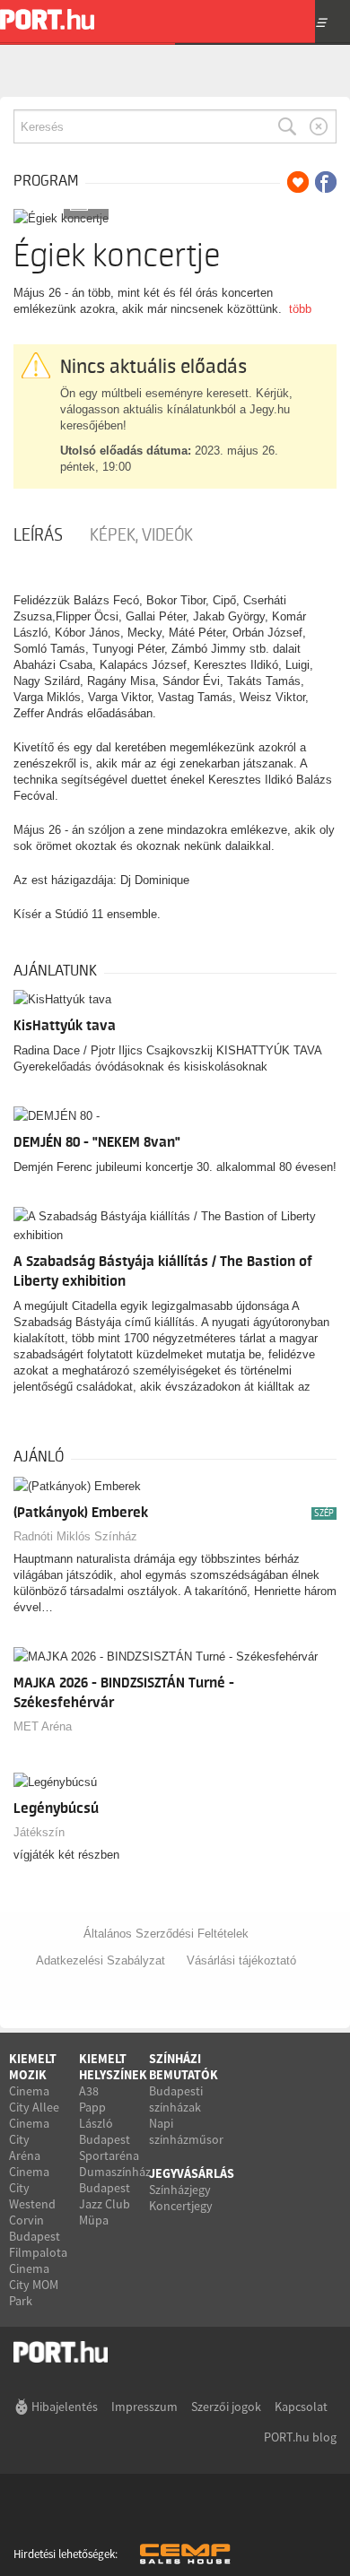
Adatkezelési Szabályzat (101, 1960)
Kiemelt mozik (33, 2067)
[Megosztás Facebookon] (326, 182)
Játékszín (39, 1832)
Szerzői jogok (226, 2407)
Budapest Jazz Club (105, 2196)
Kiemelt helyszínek (113, 2067)
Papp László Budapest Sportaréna (109, 2131)
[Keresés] (287, 126)
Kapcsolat (301, 2407)
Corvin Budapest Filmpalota (38, 2236)
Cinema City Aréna (29, 2139)
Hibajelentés (65, 2407)
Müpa (94, 2220)
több (300, 309)
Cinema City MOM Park (34, 2285)
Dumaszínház (115, 2172)
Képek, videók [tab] (141, 535)
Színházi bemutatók (184, 2067)
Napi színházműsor (186, 2131)
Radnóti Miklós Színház (75, 1536)
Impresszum (144, 2407)
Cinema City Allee (34, 2099)
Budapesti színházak (176, 2099)
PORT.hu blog (300, 2437)
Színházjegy (180, 2190)
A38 (89, 2091)
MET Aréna (43, 1726)
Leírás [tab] (38, 535)
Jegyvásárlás (192, 2173)
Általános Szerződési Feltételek (166, 1934)
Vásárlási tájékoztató (241, 1960)
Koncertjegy (181, 2206)
